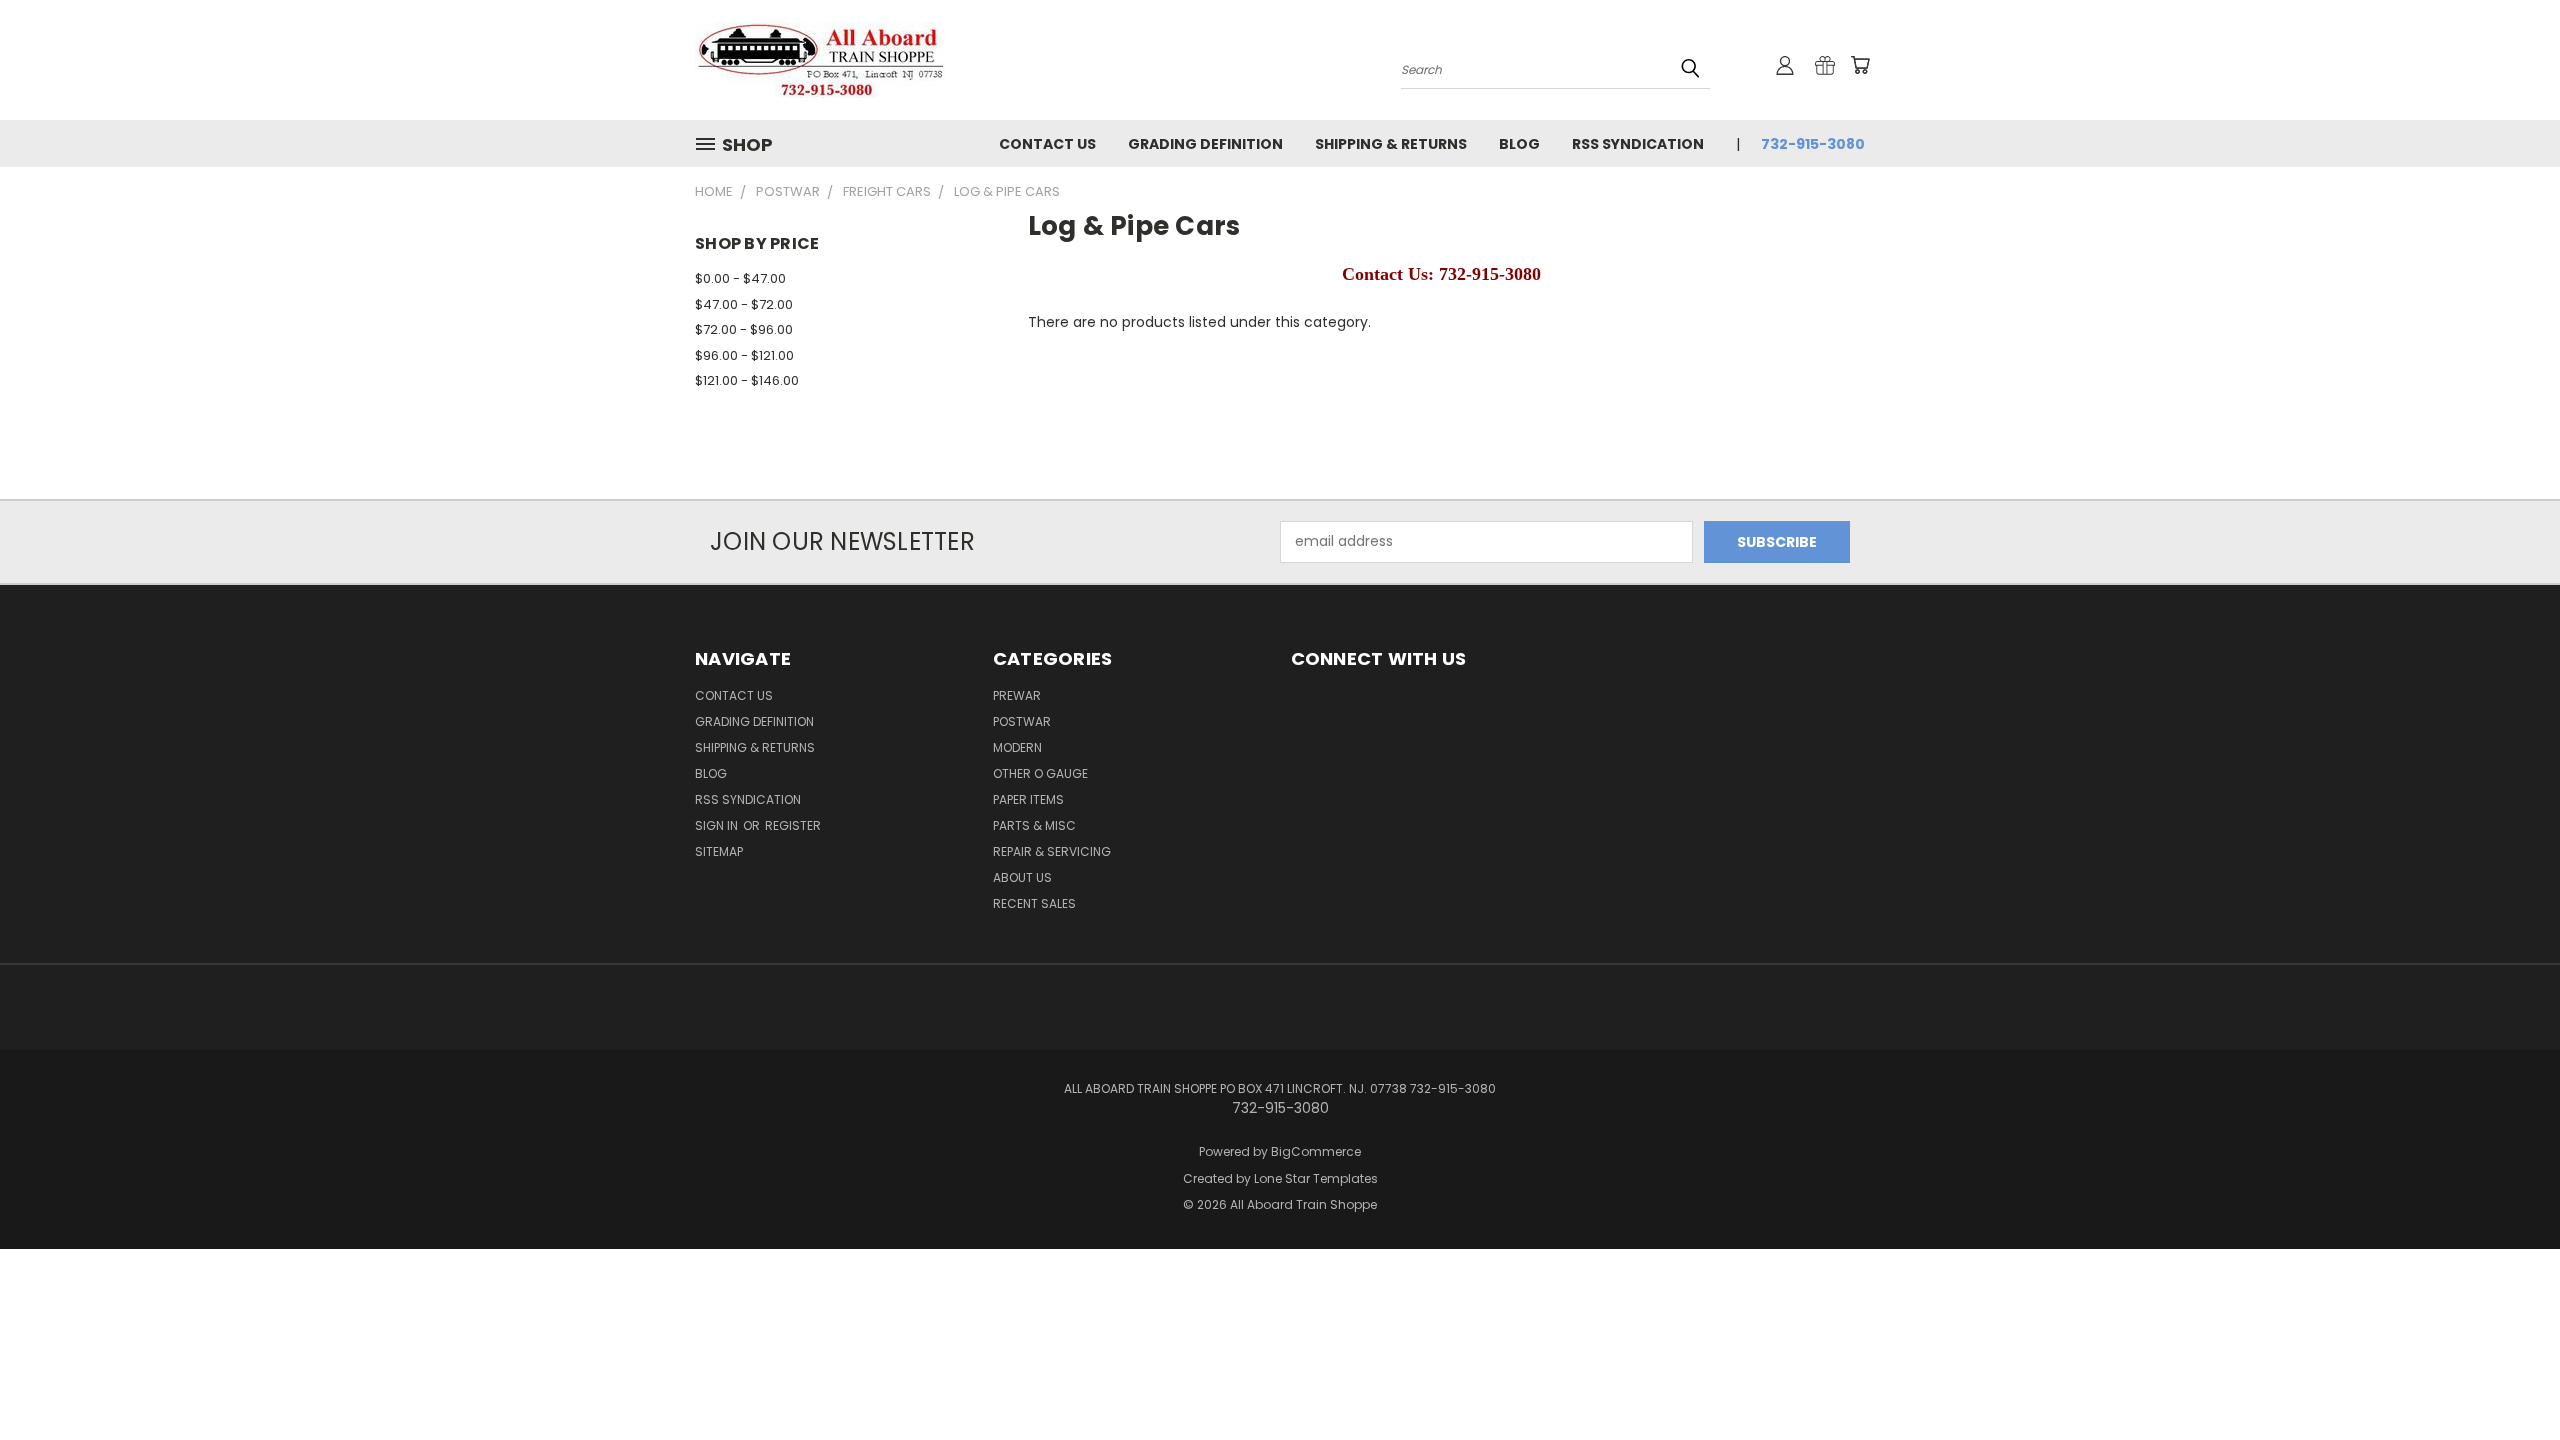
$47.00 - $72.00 (744, 304)
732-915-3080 (1813, 144)
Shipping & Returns (1391, 144)
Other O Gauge (1040, 773)
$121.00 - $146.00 (747, 380)
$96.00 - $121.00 (744, 355)
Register (793, 825)
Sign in (718, 825)
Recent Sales (1034, 903)
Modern (1017, 747)
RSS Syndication (1638, 144)
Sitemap (719, 851)
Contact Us (1047, 144)
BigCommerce (1316, 1151)
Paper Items (1028, 799)
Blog (1519, 144)
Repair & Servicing (1052, 851)
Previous (2507, 1377)
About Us (1022, 877)
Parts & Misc (1034, 825)
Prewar (1017, 695)
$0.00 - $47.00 (740, 278)
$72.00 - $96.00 (744, 329)
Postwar (1022, 721)
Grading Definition (1205, 144)
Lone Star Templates (1316, 1178)
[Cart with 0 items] (1860, 65)
